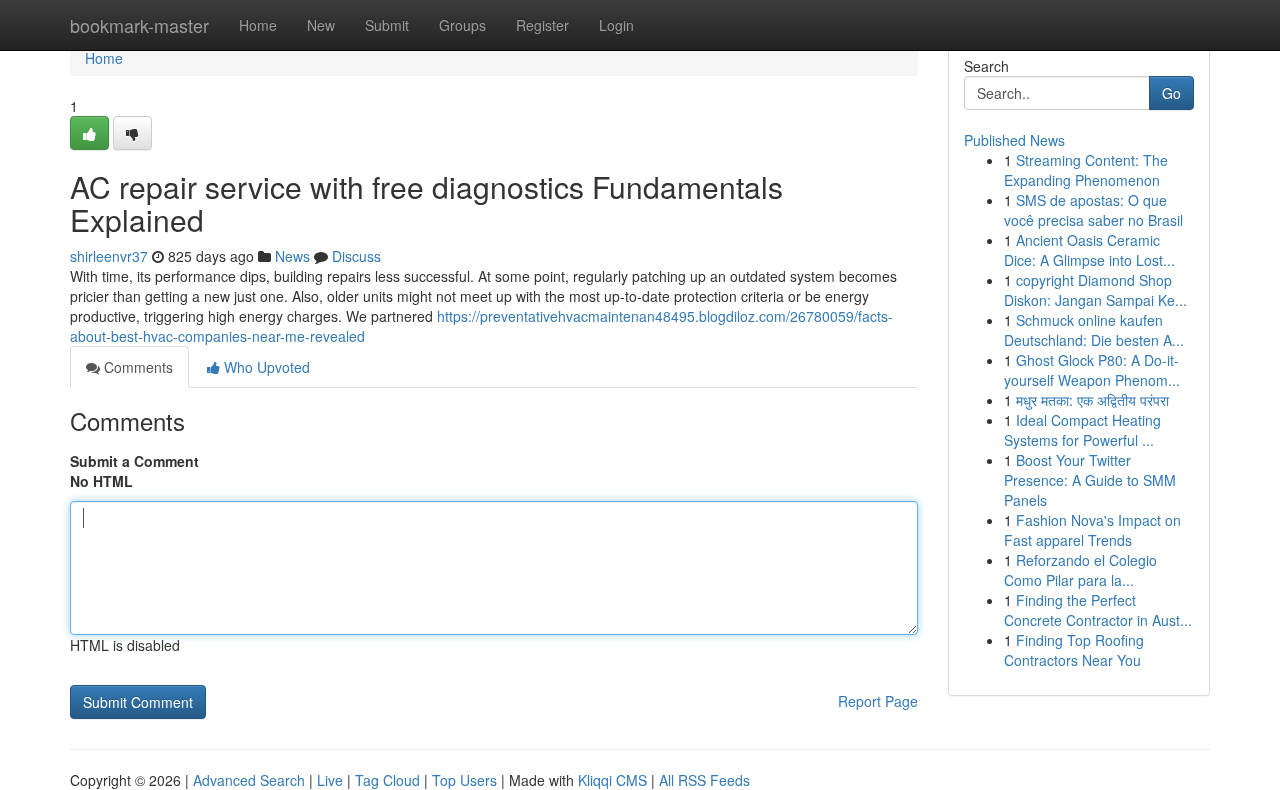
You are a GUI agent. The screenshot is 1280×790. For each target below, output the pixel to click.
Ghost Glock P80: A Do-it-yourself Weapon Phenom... (1092, 370)
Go (1171, 93)
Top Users (464, 780)
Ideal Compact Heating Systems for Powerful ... (1082, 430)
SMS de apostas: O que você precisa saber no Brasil (1093, 210)
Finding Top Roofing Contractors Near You (1074, 650)
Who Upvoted (265, 367)
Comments (136, 367)
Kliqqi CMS (612, 780)
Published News (1014, 140)
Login (616, 25)
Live (330, 780)
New (321, 25)
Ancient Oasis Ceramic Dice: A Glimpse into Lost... (1089, 250)
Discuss (356, 256)
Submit (387, 25)
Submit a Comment (134, 461)
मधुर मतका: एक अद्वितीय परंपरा (1092, 400)
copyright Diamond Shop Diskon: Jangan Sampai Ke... (1095, 290)
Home (258, 25)
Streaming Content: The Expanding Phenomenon (1086, 170)
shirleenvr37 (109, 256)
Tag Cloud (387, 780)
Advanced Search (249, 780)
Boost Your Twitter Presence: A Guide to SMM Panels (1090, 480)
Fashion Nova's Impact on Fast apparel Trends (1092, 530)
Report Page (878, 701)
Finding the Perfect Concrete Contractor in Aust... (1098, 610)
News (292, 256)
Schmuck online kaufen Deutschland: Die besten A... (1094, 330)
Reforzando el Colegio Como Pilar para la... (1080, 570)
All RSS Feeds (704, 780)
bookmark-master (139, 25)
